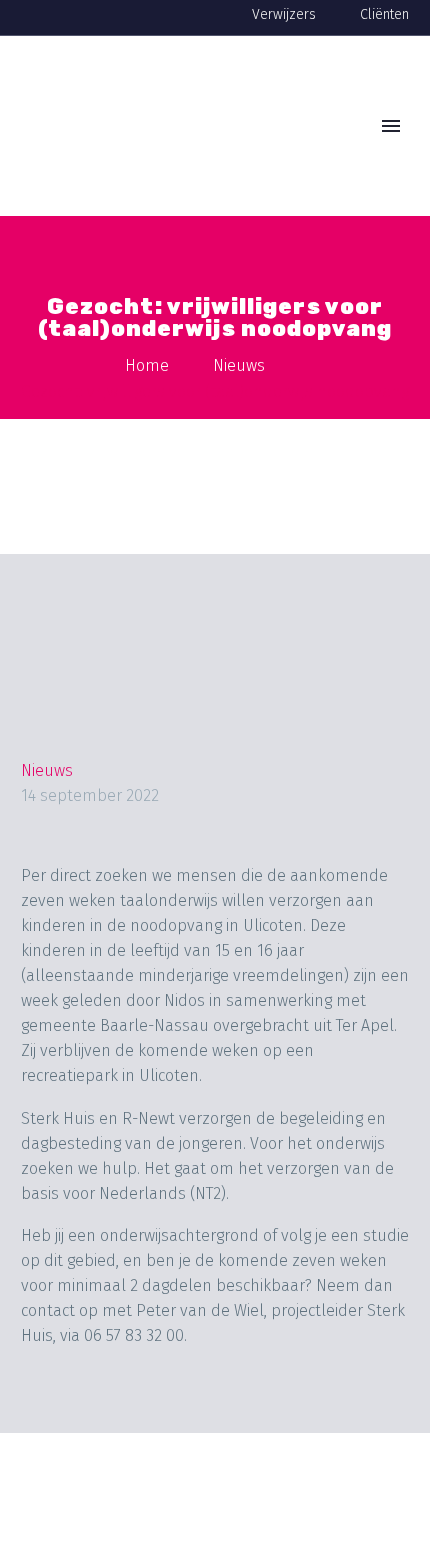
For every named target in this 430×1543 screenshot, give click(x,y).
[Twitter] (76, 1420)
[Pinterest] (114, 1420)
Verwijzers (284, 14)
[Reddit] (228, 1420)
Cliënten (384, 14)
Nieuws (47, 770)
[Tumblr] (152, 1420)
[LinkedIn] (190, 1420)
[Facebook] (38, 1420)
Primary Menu (391, 126)
